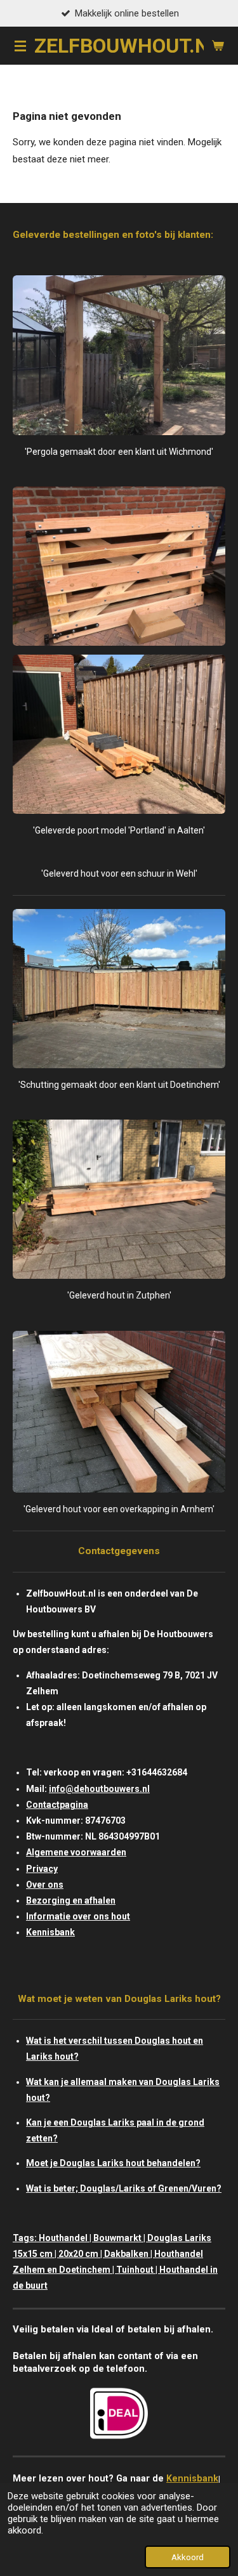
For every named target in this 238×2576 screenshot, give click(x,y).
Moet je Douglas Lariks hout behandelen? (113, 2163)
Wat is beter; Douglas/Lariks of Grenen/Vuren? (124, 2188)
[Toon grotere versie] (119, 355)
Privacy (42, 1869)
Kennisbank (50, 1932)
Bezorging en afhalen (71, 1900)
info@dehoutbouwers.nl (99, 1789)
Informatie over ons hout (78, 1916)
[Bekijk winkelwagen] (218, 46)
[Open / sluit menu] (20, 46)
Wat (34, 2041)
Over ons (45, 1885)
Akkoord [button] (188, 2557)
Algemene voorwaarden (76, 1852)
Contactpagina (57, 1805)
